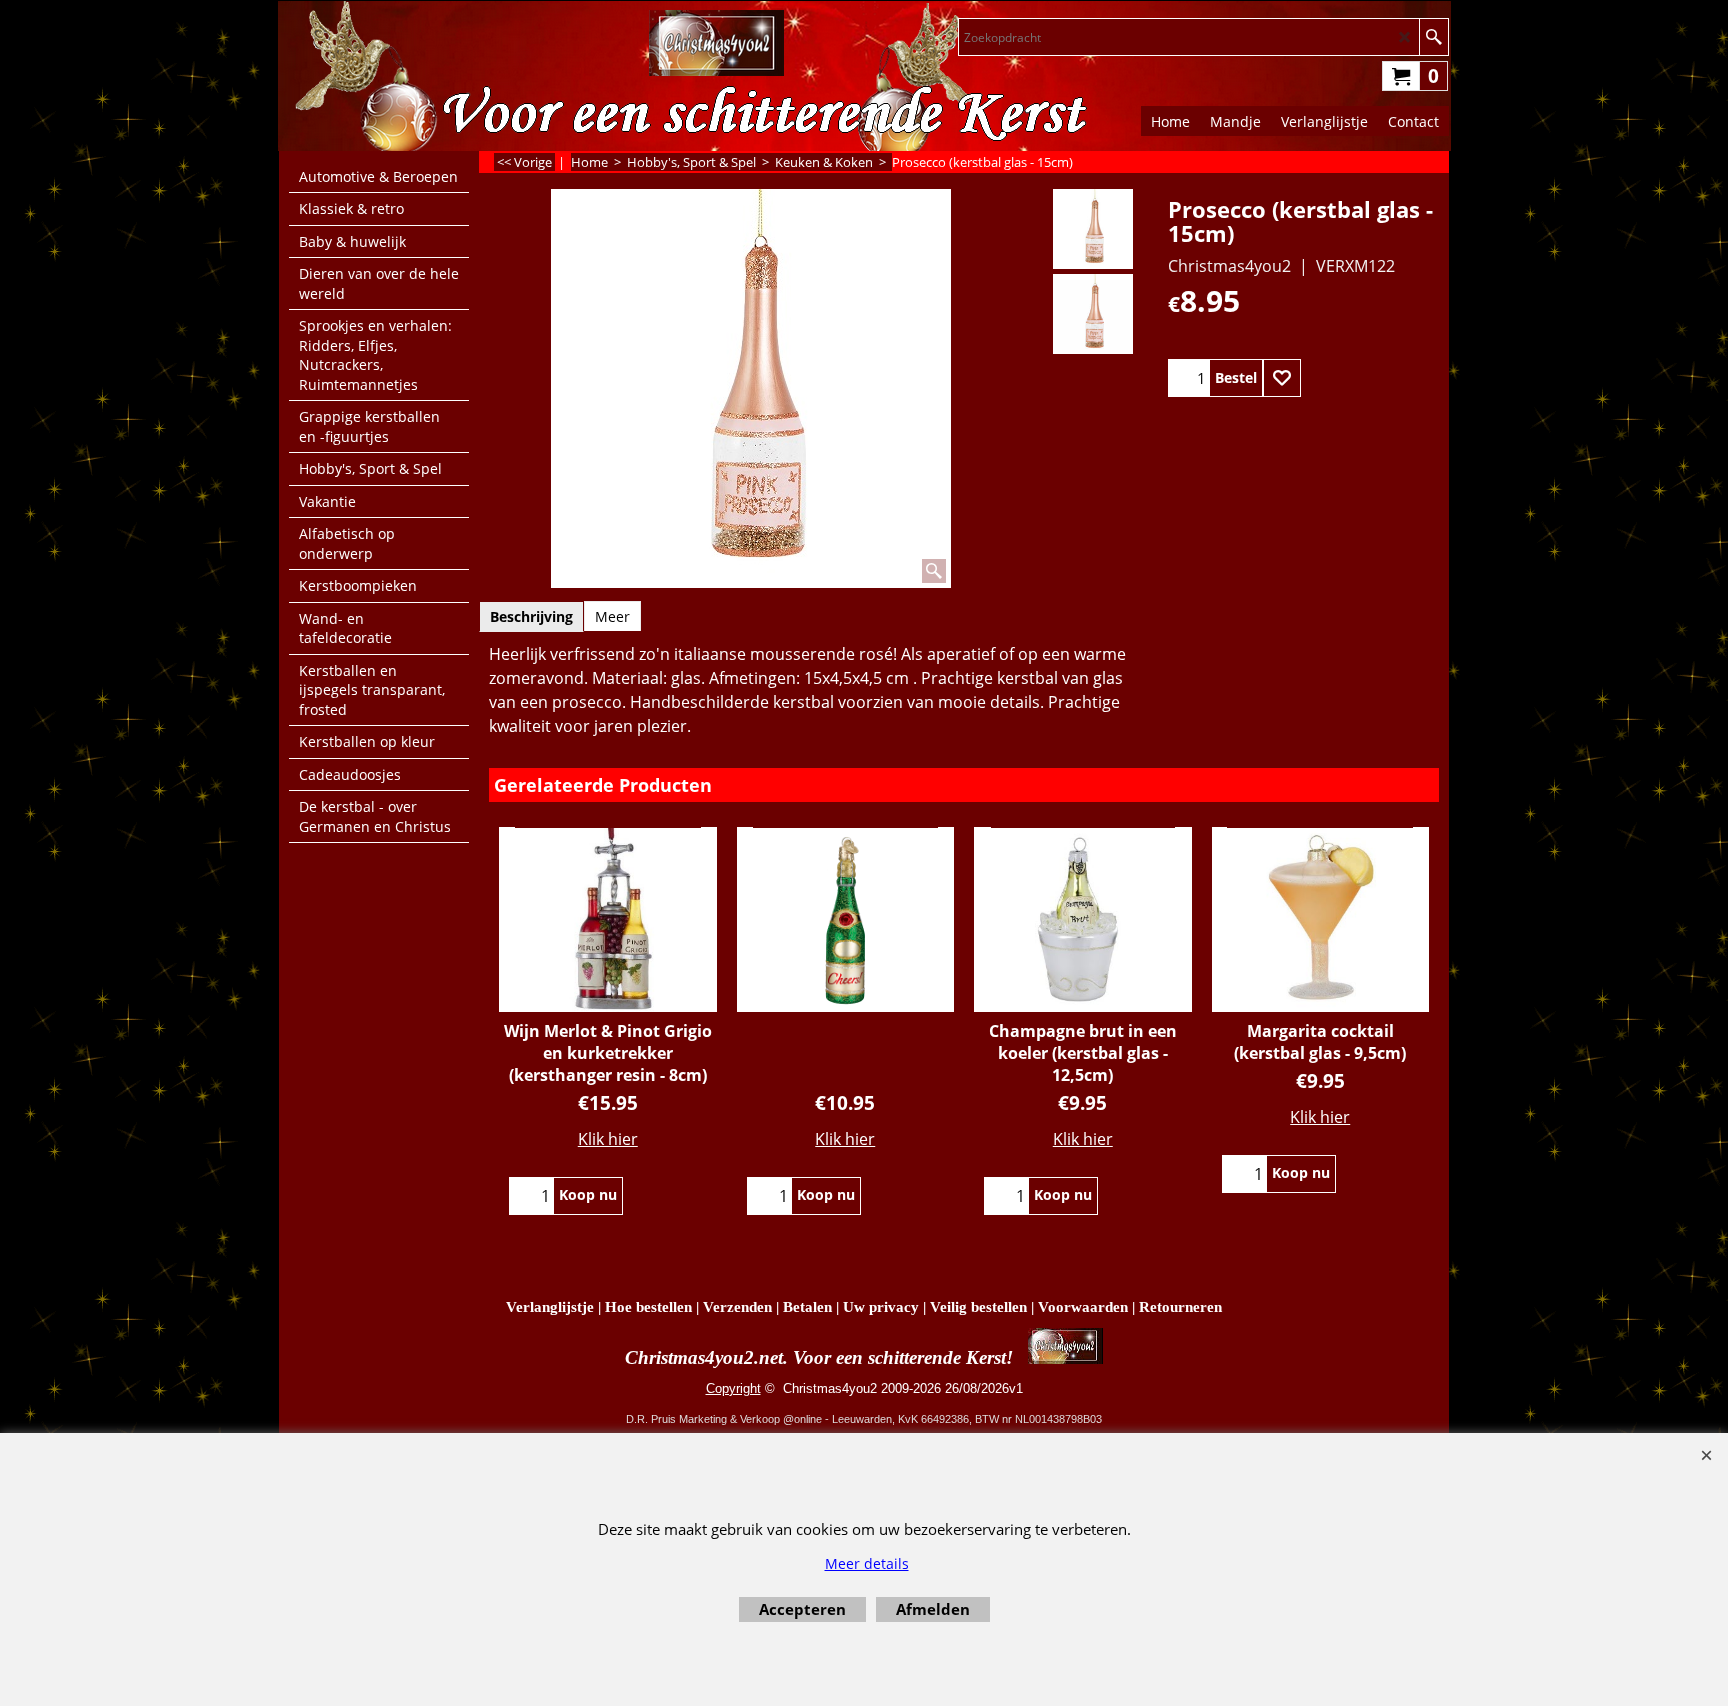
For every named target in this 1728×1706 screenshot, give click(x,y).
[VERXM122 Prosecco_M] (1092, 314)
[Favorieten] (1282, 378)
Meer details (867, 1563)
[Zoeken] (1433, 37)
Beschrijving (531, 616)
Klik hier (608, 1139)
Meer (612, 616)
